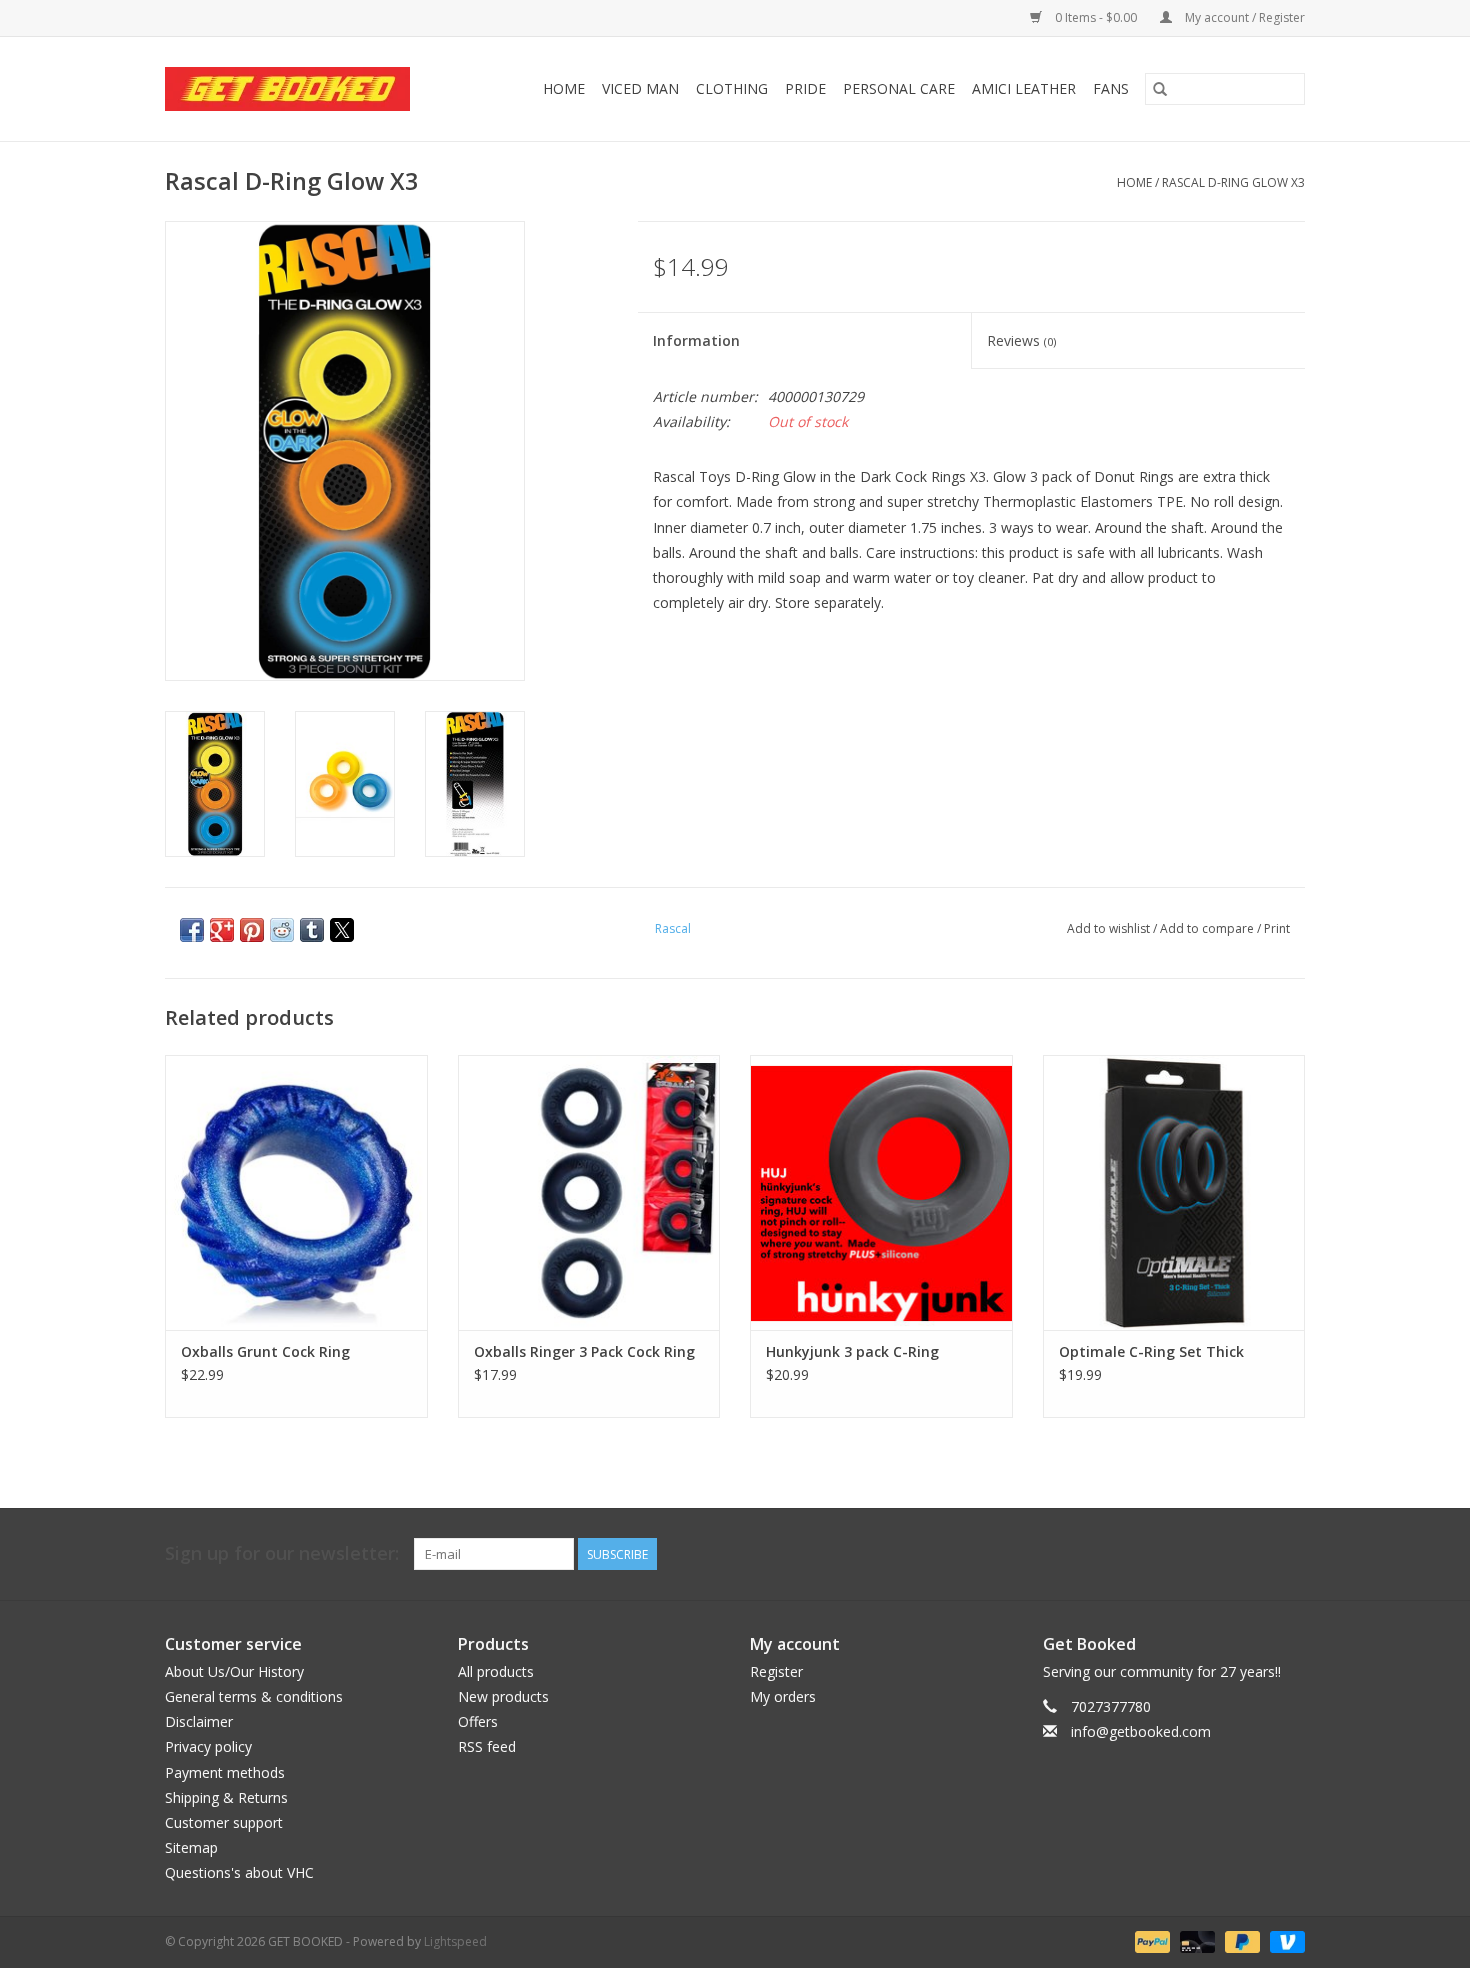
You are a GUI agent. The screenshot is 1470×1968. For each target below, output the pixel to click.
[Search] (1160, 89)
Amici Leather (1024, 88)
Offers (478, 1721)
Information (696, 340)
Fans (1111, 88)
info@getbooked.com (1141, 1731)
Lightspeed (455, 1941)
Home (564, 88)
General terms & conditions (254, 1696)
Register (776, 1671)
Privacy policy (208, 1746)
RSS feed (487, 1746)
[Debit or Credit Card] (1195, 1940)
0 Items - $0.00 (1096, 17)
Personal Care (899, 88)
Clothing (732, 88)
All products (496, 1671)
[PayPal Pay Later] (1240, 1940)
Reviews (1021, 340)
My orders (783, 1696)
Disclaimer (199, 1721)
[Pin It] (252, 930)
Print (1277, 928)
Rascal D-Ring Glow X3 (1233, 182)
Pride (805, 88)
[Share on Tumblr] (312, 930)
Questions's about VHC (239, 1872)
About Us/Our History (234, 1671)
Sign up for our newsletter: (282, 1553)
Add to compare (1208, 928)
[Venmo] (1284, 1940)
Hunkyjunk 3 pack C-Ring (852, 1351)
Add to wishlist (1110, 928)
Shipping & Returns (226, 1797)
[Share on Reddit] (282, 930)
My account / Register (1243, 17)
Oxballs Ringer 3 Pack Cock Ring (584, 1351)
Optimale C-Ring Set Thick (1151, 1351)
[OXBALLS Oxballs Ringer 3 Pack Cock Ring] (589, 1192)
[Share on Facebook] (192, 930)
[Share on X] (342, 930)
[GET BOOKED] (303, 89)
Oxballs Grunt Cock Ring (265, 1351)
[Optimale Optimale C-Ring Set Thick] (1174, 1192)
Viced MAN (640, 88)
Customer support (224, 1822)
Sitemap (191, 1847)
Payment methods (225, 1772)
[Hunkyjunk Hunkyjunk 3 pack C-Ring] (881, 1192)
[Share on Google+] (222, 930)
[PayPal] (1150, 1940)
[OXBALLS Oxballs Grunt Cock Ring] (296, 1192)
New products (503, 1696)
